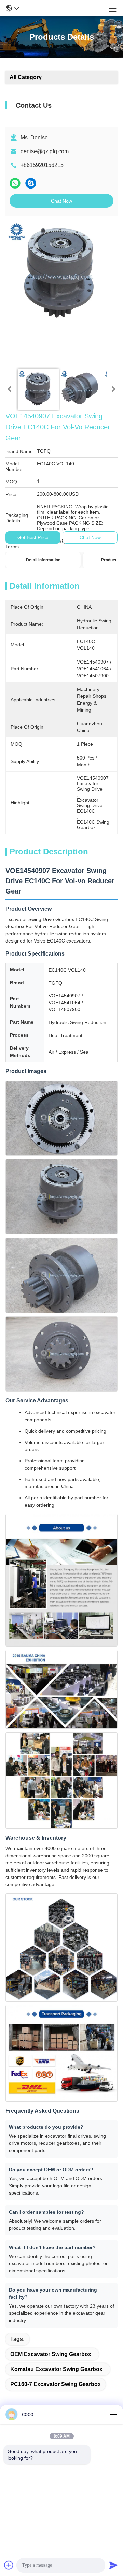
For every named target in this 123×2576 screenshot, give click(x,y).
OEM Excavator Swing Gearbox (51, 2354)
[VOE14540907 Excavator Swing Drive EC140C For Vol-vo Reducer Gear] (61, 292)
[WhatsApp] (15, 183)
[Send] (113, 2565)
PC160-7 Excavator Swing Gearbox (56, 2384)
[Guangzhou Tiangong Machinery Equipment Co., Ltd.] (64, 8)
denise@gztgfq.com (45, 151)
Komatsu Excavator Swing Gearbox (56, 2369)
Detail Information (43, 560)
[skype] (31, 183)
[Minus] (113, 2414)
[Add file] (9, 2565)
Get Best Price (33, 537)
